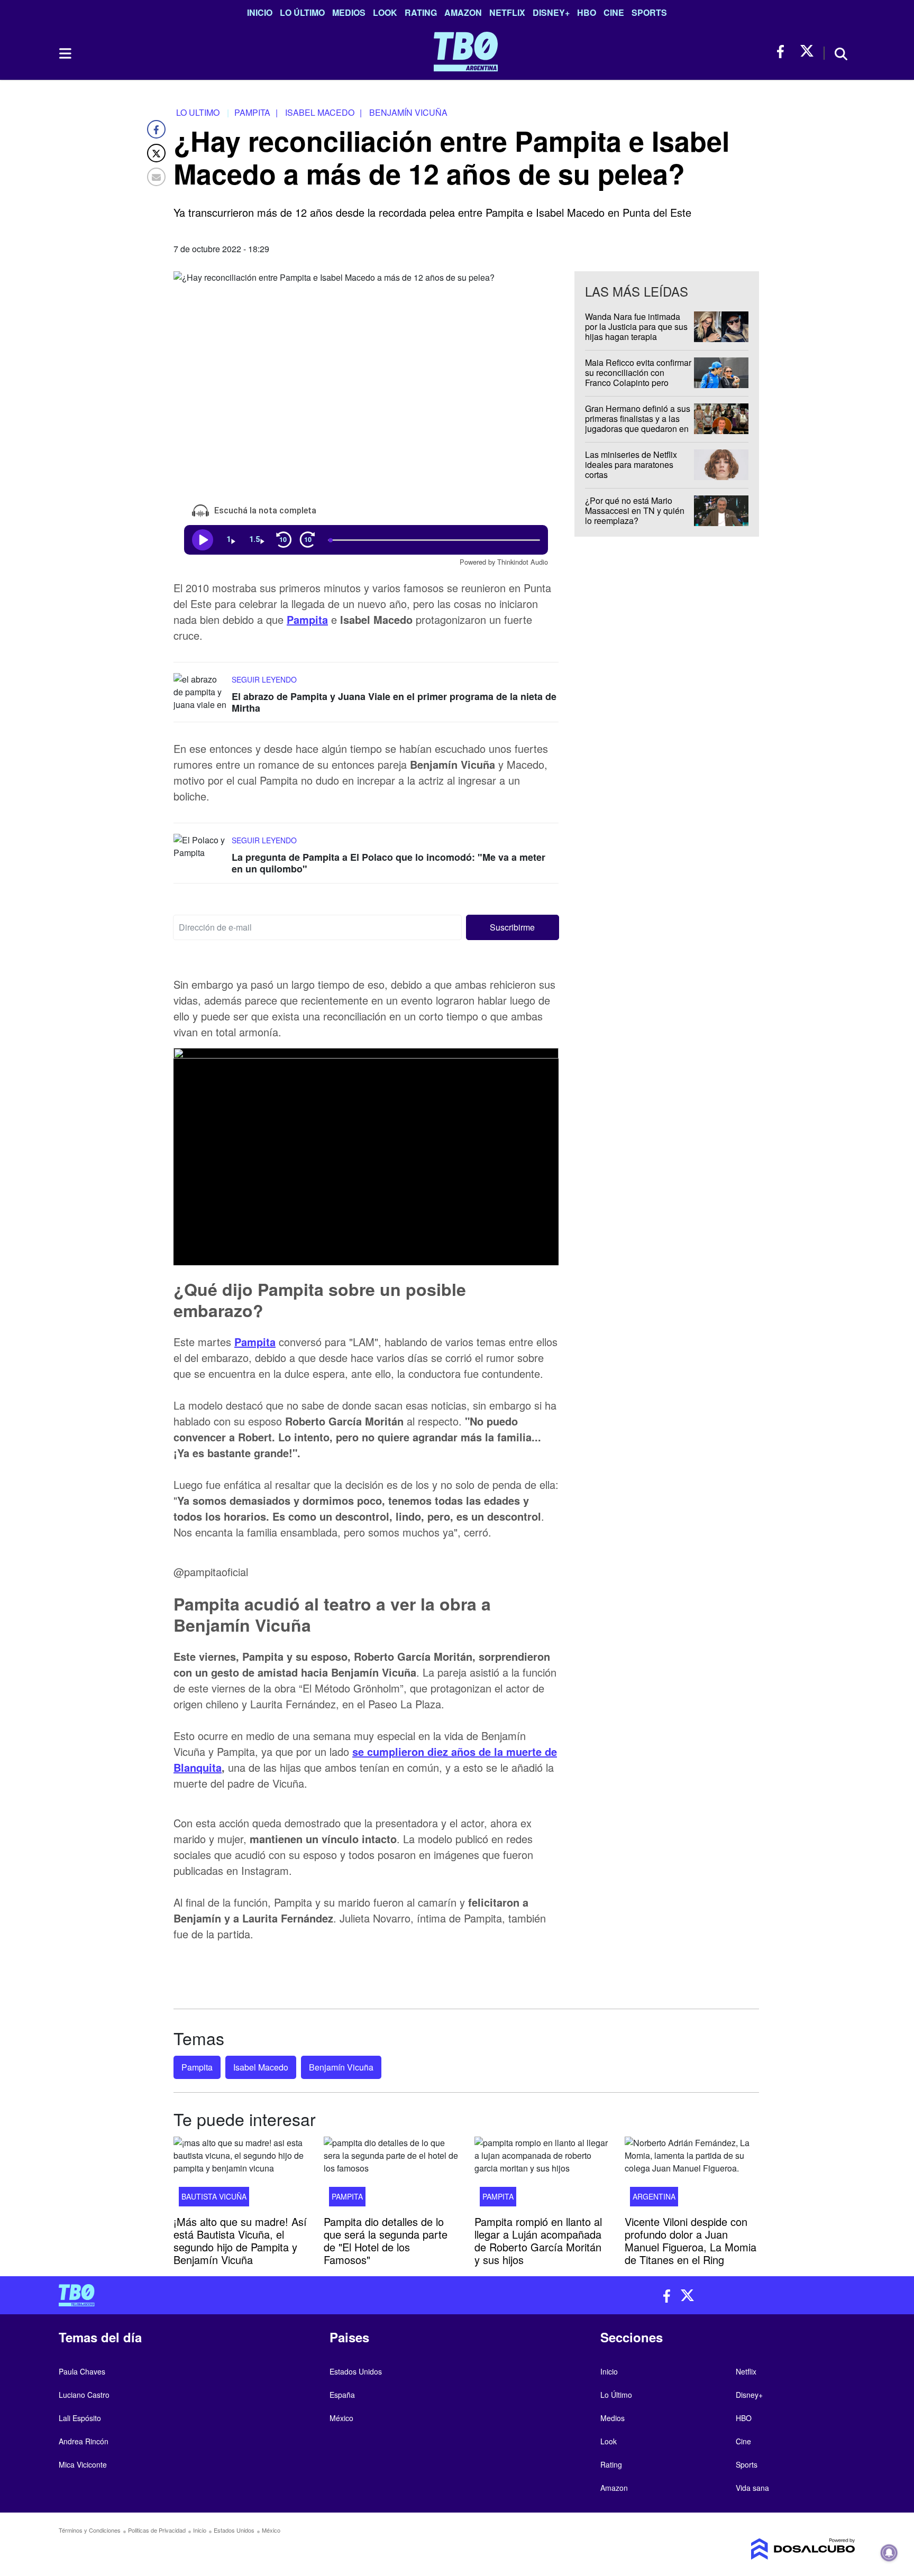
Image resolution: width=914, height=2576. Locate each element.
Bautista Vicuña (214, 2196)
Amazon (463, 12)
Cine (614, 12)
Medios (349, 12)
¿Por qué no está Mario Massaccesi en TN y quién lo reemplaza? (635, 510)
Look (385, 12)
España (342, 2395)
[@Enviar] (156, 177)
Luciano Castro (84, 2395)
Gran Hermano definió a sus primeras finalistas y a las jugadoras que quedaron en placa (638, 424)
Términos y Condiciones (90, 2530)
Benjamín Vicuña (341, 2067)
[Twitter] (156, 153)
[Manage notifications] (889, 2553)
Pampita (307, 619)
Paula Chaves (82, 2371)
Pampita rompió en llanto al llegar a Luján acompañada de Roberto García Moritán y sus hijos (538, 2240)
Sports (649, 12)
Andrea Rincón (84, 2441)
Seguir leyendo (264, 679)
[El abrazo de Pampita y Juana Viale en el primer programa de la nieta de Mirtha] (200, 693)
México (341, 2418)
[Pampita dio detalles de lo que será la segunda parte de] (391, 2175)
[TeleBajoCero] (254, 2295)
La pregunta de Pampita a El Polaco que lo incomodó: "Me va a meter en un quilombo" (389, 863)
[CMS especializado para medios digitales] (762, 2549)
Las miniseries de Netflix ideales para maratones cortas (631, 464)
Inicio (260, 12)
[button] (513, 927)
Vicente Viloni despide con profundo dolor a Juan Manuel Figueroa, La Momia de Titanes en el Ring (691, 2240)
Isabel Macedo (261, 2067)
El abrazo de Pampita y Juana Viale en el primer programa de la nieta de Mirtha (394, 702)
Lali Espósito (80, 2418)
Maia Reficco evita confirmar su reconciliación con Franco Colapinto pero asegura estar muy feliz (638, 378)
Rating (421, 12)
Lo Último (302, 12)
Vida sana (752, 2488)
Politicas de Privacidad (157, 2530)
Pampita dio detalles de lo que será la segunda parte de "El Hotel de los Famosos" (386, 2240)
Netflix (507, 12)
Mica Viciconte (83, 2464)
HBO (587, 12)
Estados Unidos (356, 2371)
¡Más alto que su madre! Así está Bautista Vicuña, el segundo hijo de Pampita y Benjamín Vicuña (240, 2240)
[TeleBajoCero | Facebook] (784, 52)
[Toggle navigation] (65, 53)
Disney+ (551, 12)
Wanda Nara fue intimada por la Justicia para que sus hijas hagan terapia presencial (636, 332)
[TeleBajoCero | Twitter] (807, 52)
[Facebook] (156, 129)
